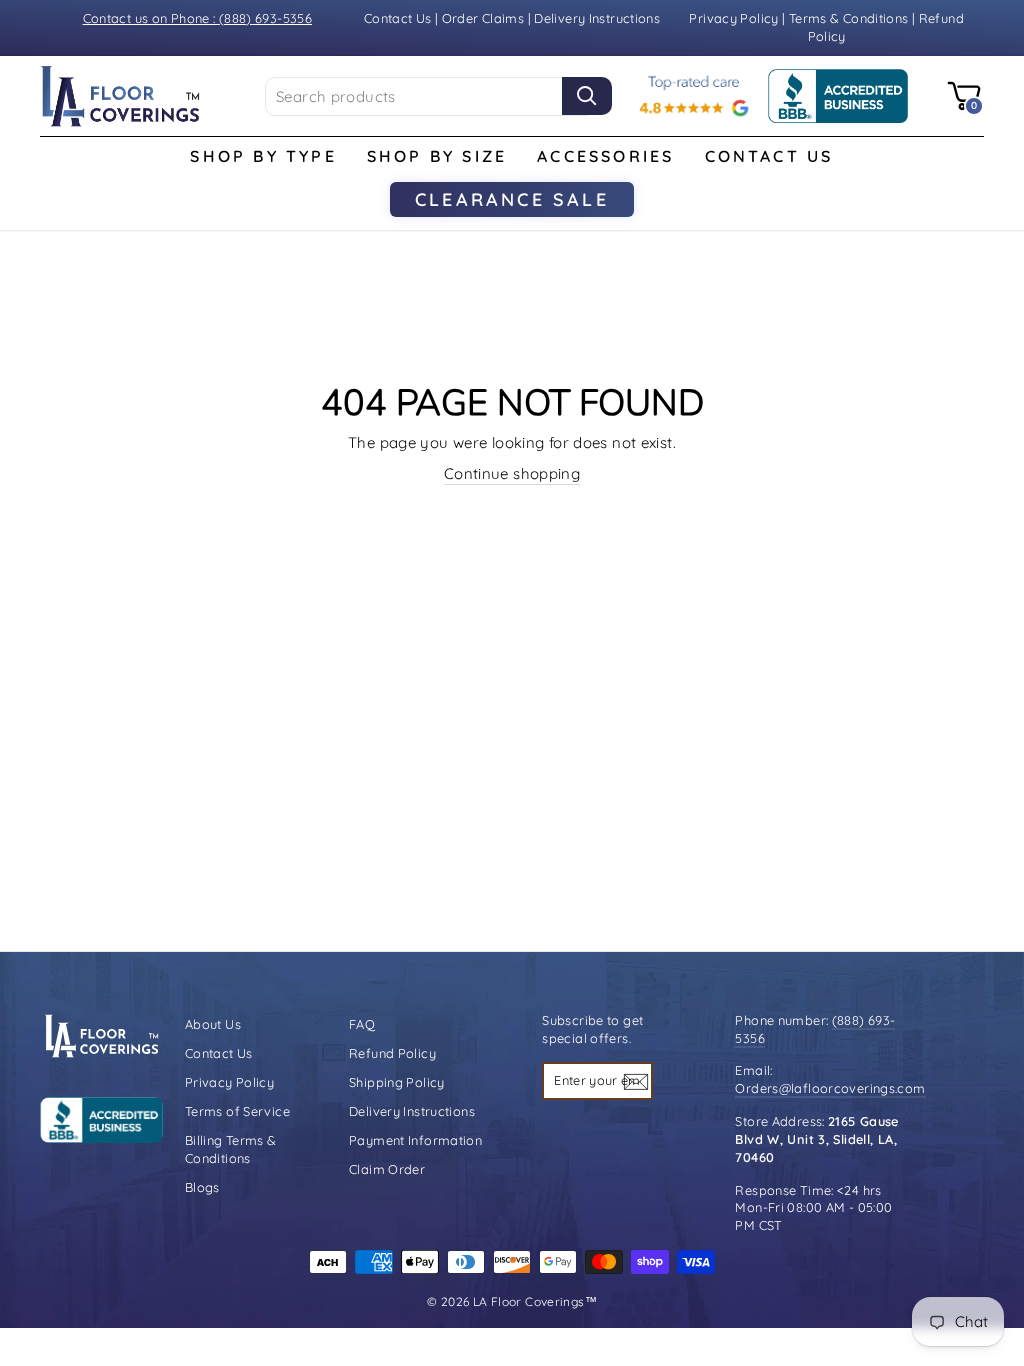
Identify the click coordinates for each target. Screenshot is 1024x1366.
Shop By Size (437, 156)
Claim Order (387, 1169)
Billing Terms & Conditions (231, 1149)
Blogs (202, 1187)
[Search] (587, 96)
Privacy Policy (735, 18)
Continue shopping (512, 473)
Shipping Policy (397, 1082)
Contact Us (398, 18)
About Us (213, 1024)
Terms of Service (237, 1111)
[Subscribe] (636, 1081)
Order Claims (483, 18)
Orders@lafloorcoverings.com (830, 1088)
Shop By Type (263, 156)
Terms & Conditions (849, 18)
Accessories (605, 156)
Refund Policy (392, 1053)
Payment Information (415, 1140)
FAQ (362, 1024)
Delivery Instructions (597, 18)
